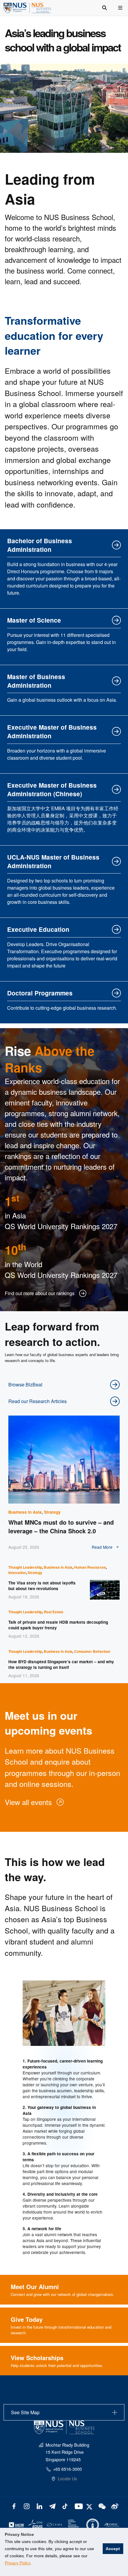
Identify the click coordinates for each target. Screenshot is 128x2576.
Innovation (17, 1573)
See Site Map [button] (25, 2412)
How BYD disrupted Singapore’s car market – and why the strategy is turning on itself (61, 1664)
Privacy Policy (18, 2563)
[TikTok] (65, 2506)
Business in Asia (25, 1512)
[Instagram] (27, 2506)
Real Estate (54, 1612)
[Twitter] (90, 2506)
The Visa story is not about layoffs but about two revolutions (42, 1586)
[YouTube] (78, 2506)
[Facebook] (14, 2506)
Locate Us (67, 2478)
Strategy (52, 1512)
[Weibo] (114, 2506)
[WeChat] (101, 2506)
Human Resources (90, 1567)
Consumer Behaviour (92, 1651)
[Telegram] (52, 2506)
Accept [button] (113, 2549)
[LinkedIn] (39, 2506)
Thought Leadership (25, 1567)
